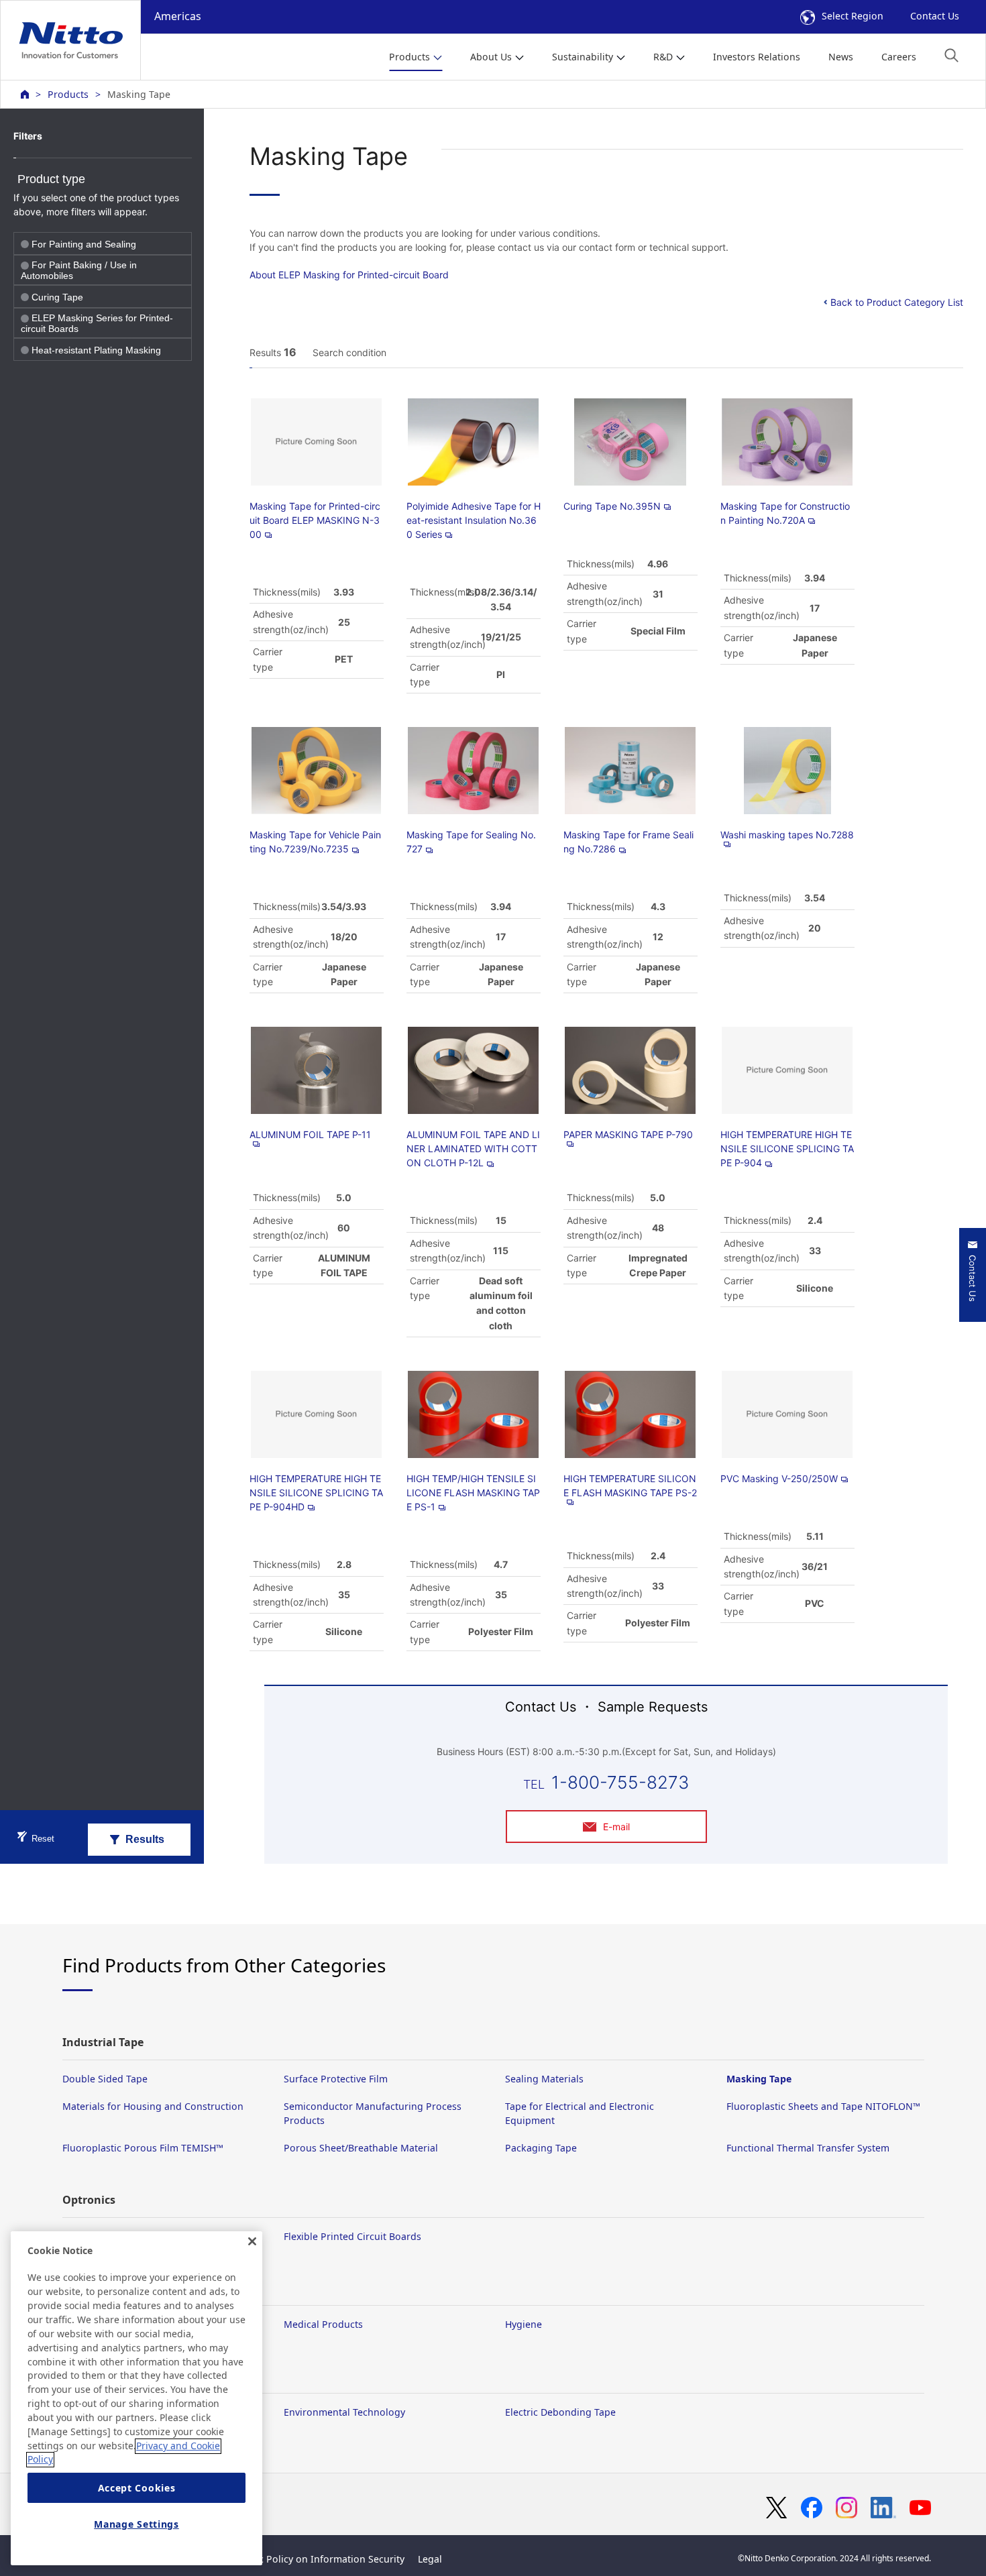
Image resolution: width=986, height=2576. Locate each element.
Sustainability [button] (583, 57)
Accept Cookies (137, 2488)
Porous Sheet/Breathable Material (361, 2148)
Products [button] (409, 57)
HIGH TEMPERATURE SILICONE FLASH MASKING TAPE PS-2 (630, 1486)
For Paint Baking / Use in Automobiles (79, 270)
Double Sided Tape (105, 2079)
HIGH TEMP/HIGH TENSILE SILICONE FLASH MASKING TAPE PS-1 (473, 1493)
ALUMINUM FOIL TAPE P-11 (310, 1134)
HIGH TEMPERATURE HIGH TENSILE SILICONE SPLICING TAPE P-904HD (316, 1493)
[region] (136, 2398)
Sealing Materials (544, 2079)
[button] (951, 55)
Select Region (853, 16)
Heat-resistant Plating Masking (96, 350)
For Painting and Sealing (84, 244)
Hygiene (524, 2324)
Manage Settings (136, 2524)
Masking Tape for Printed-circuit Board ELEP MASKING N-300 (315, 520)
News (841, 57)
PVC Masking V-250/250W (779, 1478)
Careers (899, 57)
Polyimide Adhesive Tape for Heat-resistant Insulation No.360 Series (474, 520)
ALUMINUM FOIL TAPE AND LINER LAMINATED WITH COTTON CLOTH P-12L (473, 1149)
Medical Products (323, 2324)
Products (68, 94)
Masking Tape (759, 2079)
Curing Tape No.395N (612, 506)
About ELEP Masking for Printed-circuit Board (349, 275)
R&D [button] (663, 57)
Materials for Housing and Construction (153, 2106)
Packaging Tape (541, 2148)
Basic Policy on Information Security (322, 2559)
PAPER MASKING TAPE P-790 (628, 1134)
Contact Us (935, 16)
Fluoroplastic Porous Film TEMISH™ (143, 2148)
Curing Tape (57, 297)
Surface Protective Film (336, 2079)
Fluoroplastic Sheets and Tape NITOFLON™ (823, 2106)
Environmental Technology (344, 2412)
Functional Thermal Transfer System (808, 2148)
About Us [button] (491, 57)
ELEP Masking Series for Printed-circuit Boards (97, 323)
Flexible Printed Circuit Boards (352, 2236)
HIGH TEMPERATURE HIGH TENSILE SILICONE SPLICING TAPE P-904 (787, 1149)
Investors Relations (757, 57)
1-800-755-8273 (620, 1782)
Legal (430, 2559)
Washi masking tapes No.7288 (787, 835)
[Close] (252, 2241)
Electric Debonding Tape (560, 2412)
